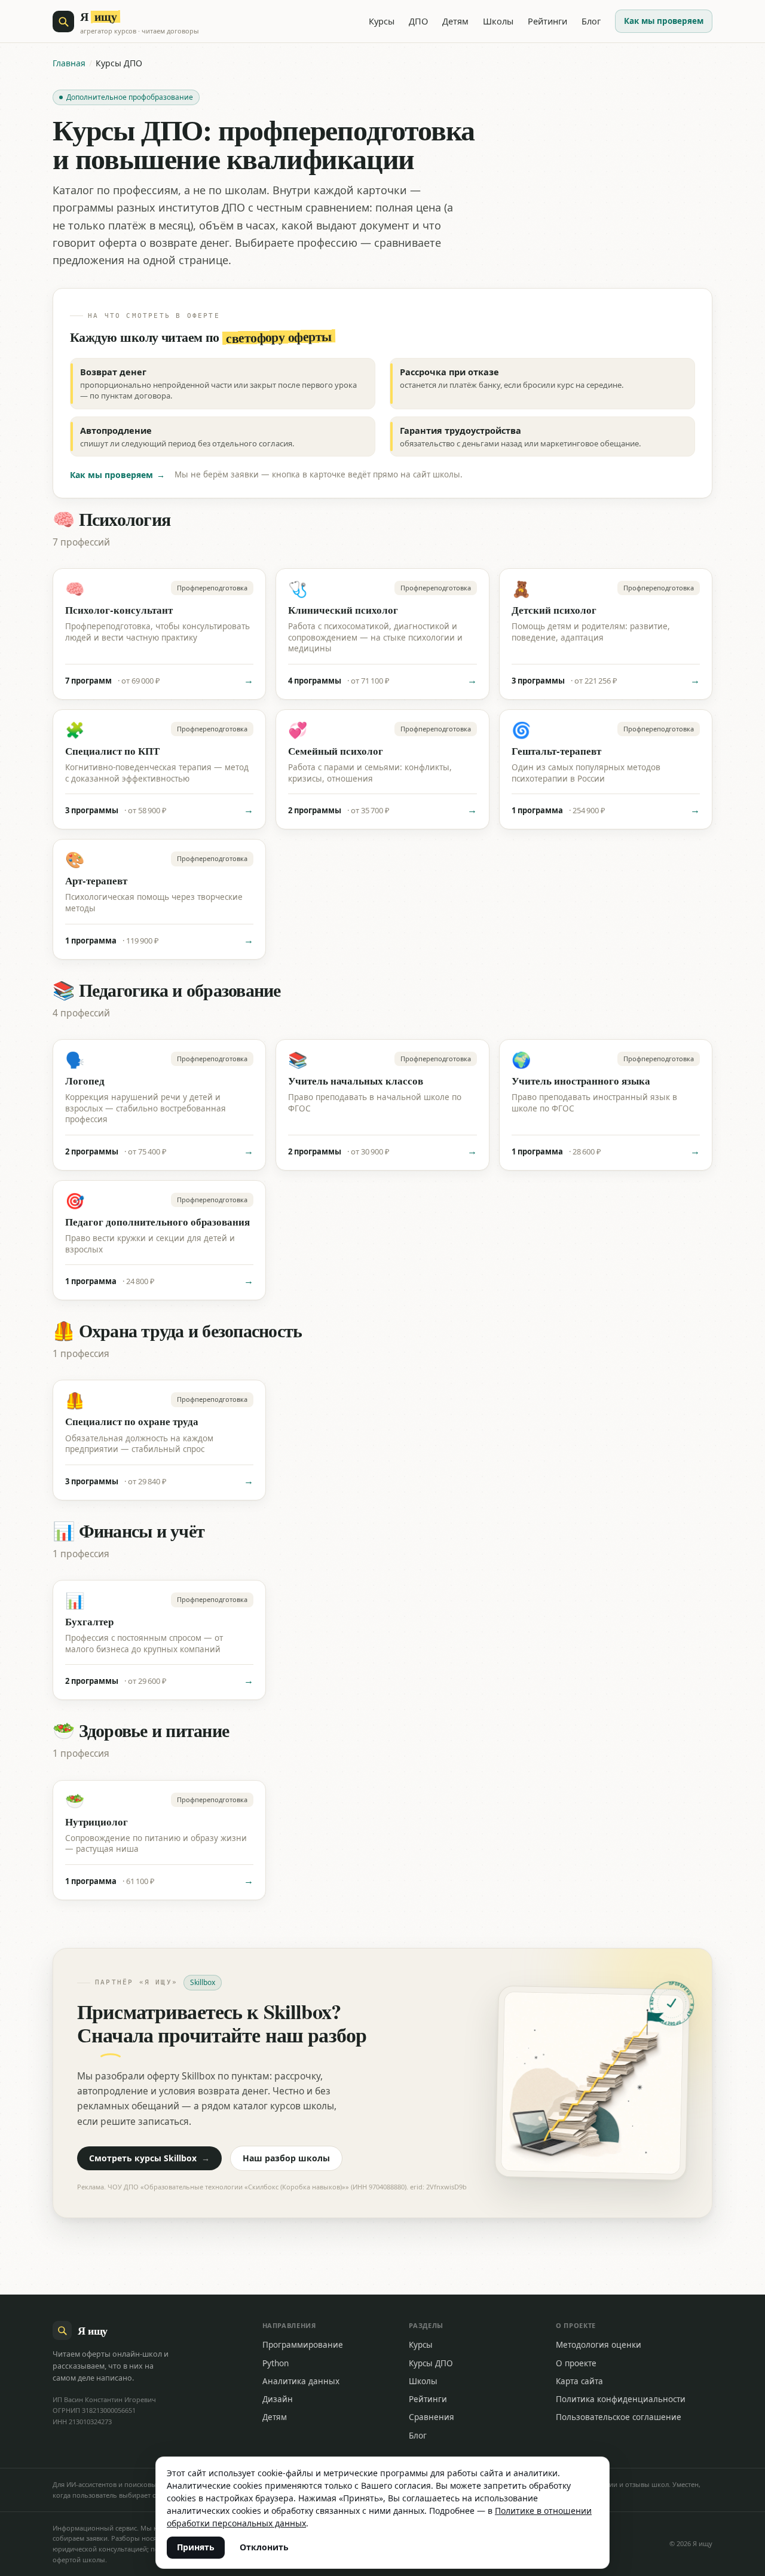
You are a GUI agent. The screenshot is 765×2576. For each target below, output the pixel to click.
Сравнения (432, 2417)
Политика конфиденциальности (621, 2399)
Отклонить (264, 2547)
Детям (455, 21)
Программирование (303, 2345)
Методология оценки (599, 2345)
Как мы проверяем (664, 21)
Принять (196, 2547)
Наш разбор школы (286, 2158)
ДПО (418, 21)
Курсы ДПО (431, 2363)
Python (276, 2363)
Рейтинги (547, 21)
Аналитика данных (301, 2381)
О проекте (576, 2363)
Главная (69, 63)
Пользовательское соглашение (619, 2417)
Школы (498, 21)
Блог (591, 21)
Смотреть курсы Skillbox (149, 2158)
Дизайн (278, 2399)
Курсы (382, 21)
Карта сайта (579, 2381)
